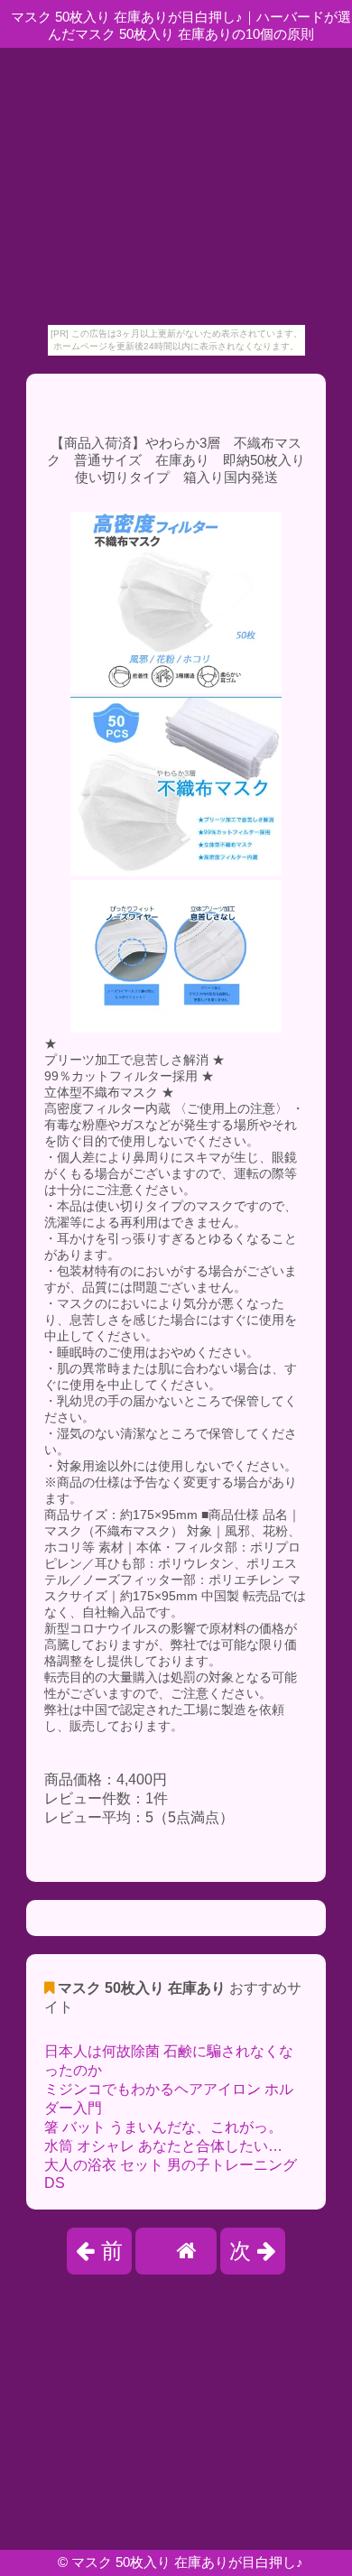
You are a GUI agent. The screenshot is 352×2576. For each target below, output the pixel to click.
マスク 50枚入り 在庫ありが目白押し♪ (187, 2562)
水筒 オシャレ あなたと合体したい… (163, 2146)
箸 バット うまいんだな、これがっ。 (163, 2127)
